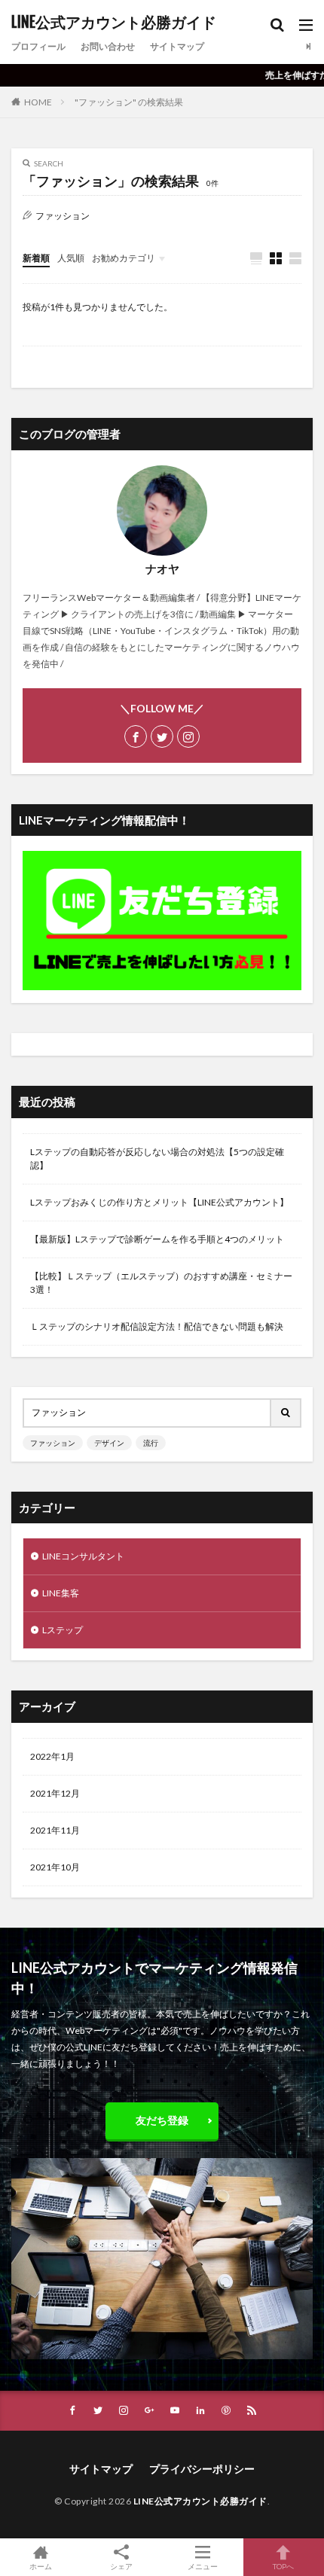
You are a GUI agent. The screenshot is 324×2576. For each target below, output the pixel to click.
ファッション (53, 1443)
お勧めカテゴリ (124, 258)
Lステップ (63, 1630)
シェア (121, 2566)
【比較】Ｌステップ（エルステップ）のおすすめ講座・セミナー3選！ (161, 1283)
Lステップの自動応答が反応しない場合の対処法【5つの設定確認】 (157, 1158)
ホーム (41, 2566)
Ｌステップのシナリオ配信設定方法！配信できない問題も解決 (157, 1326)
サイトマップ (177, 46)
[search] (286, 1413)
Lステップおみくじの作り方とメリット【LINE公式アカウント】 (159, 1202)
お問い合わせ (108, 46)
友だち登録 (162, 2120)
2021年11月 (55, 1830)
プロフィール (38, 46)
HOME (38, 102)
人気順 (71, 258)
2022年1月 (52, 1756)
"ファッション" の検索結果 (129, 102)
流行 (151, 1443)
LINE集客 (61, 1593)
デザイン (109, 1443)
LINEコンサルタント (83, 1556)
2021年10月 (55, 1867)
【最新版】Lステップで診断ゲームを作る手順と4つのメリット (157, 1239)
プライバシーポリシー (202, 2469)
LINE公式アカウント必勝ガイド (114, 23)
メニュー (203, 2566)
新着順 (36, 258)
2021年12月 (55, 1793)
